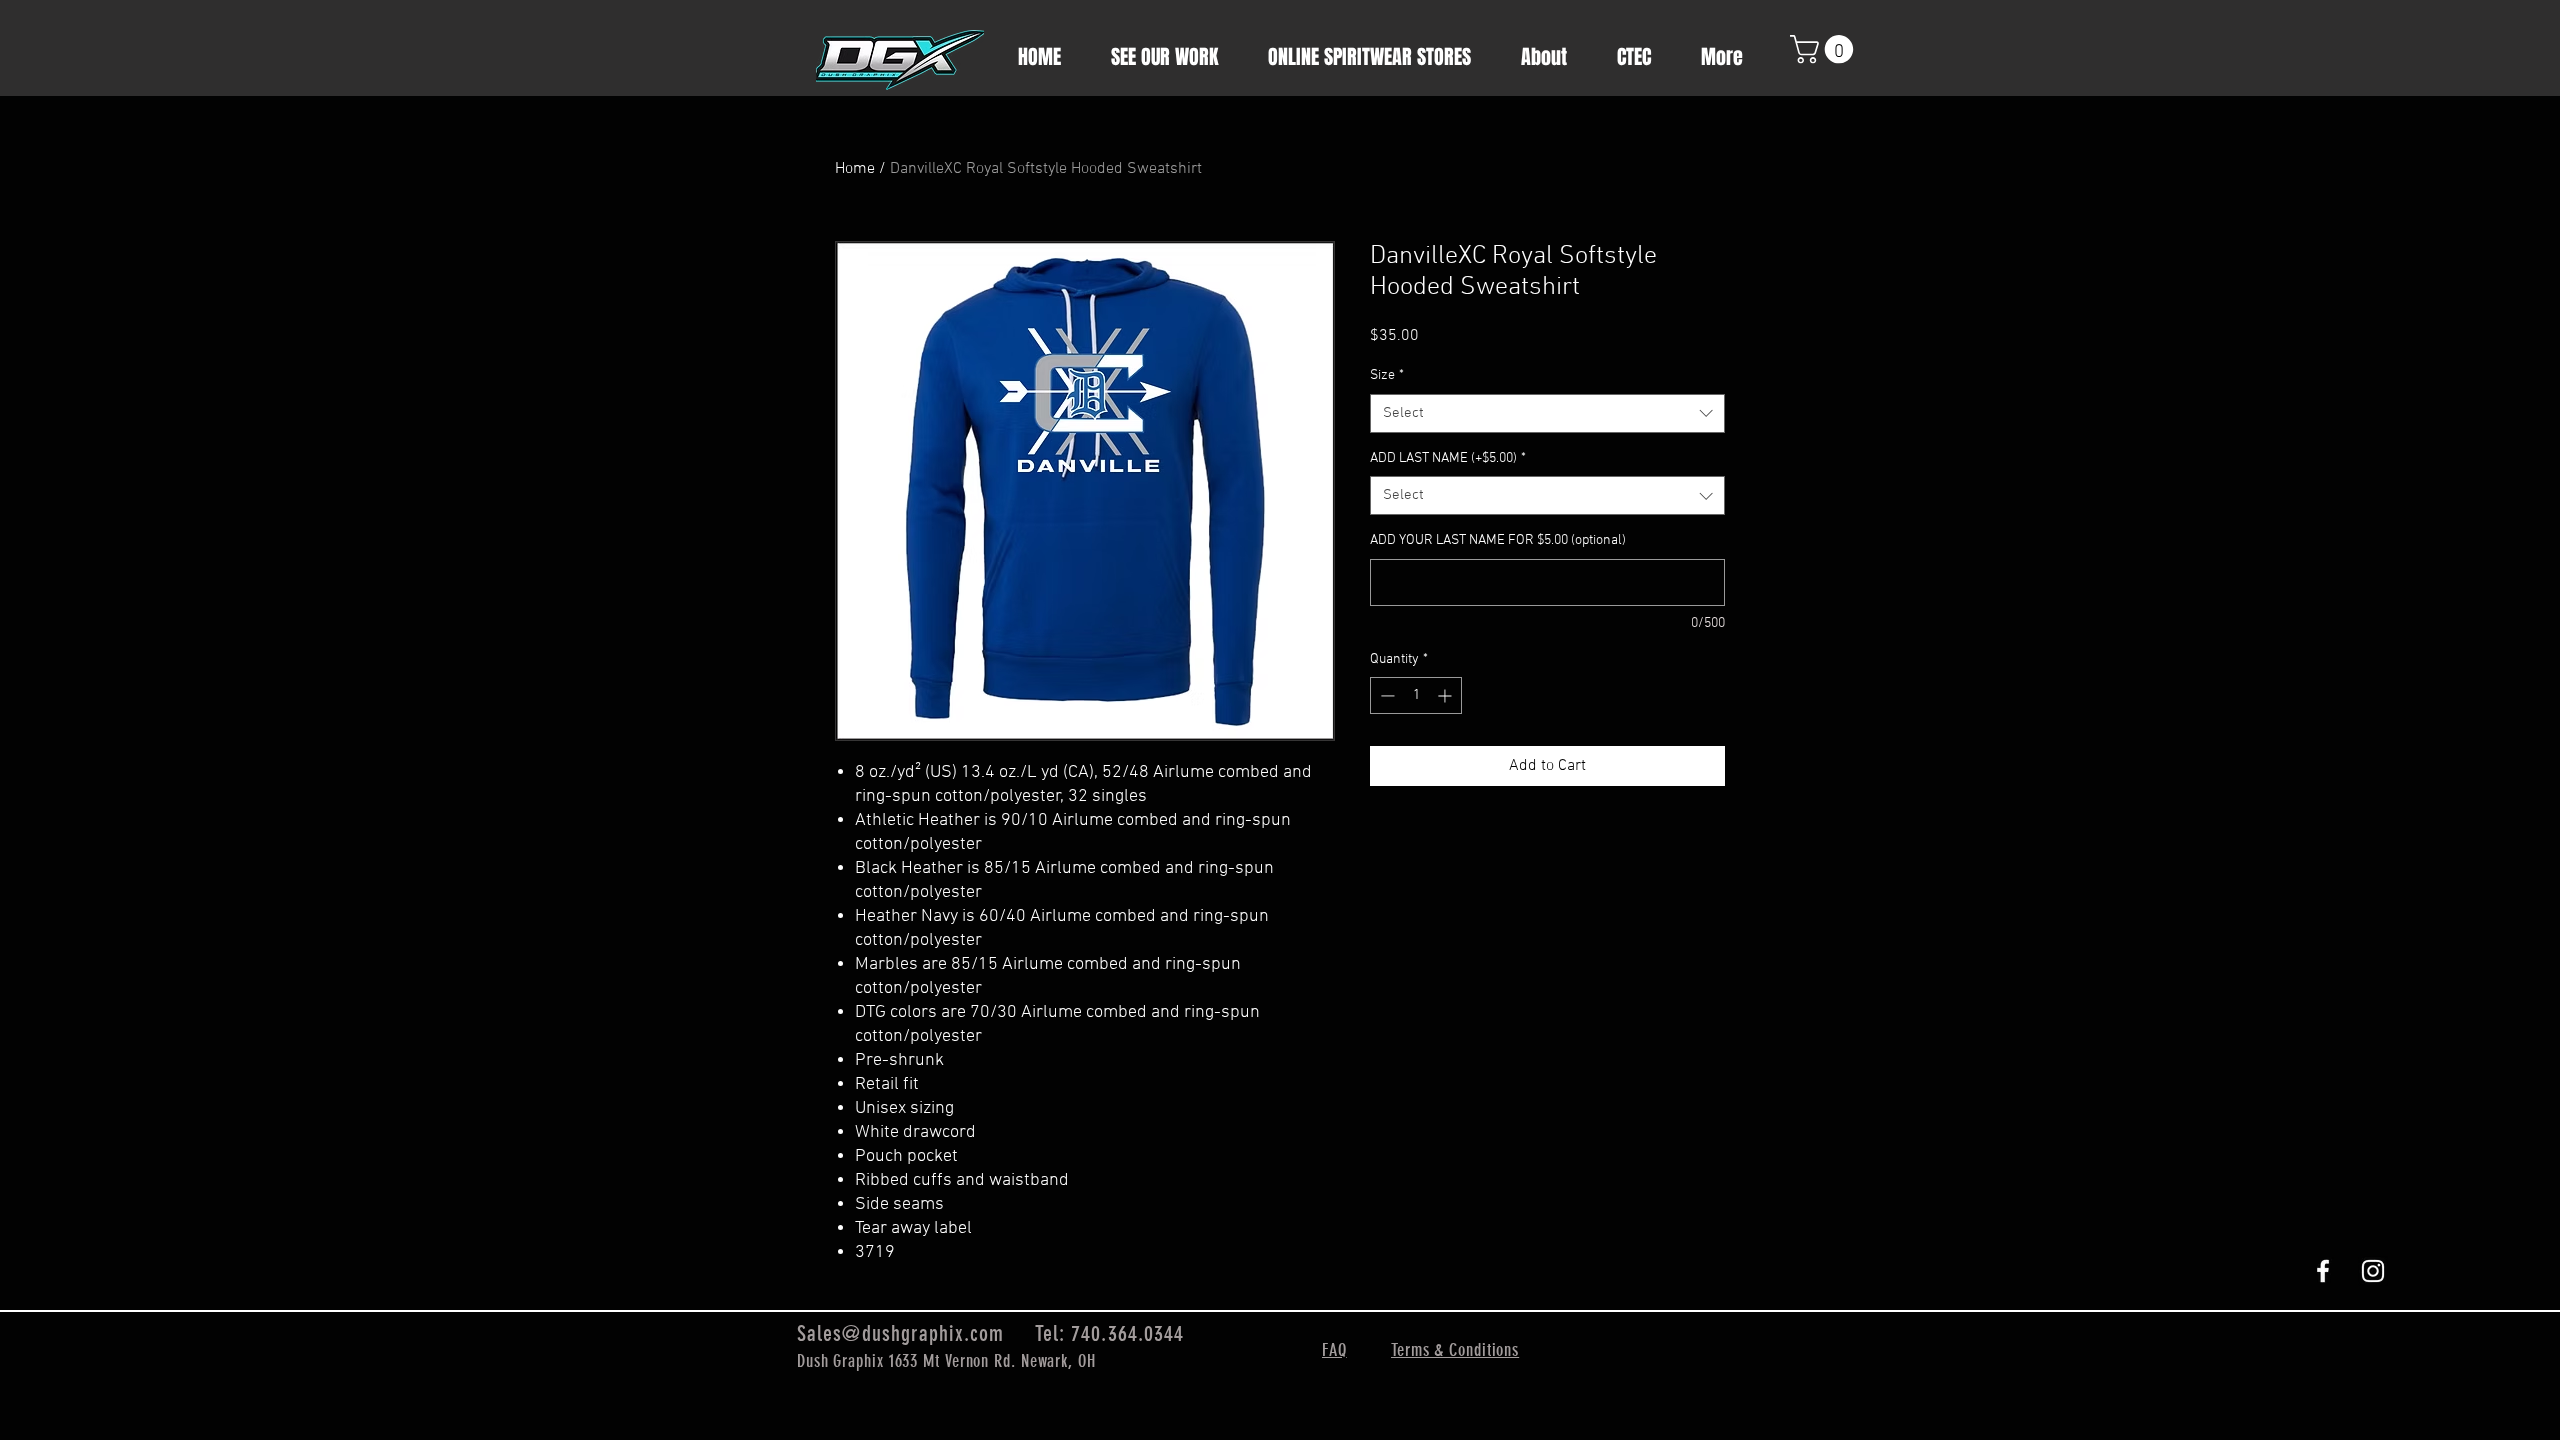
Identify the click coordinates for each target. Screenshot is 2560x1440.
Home (855, 169)
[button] (1825, 49)
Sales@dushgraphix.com (900, 1333)
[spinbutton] (1416, 695)
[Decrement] (1385, 695)
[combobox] (1547, 413)
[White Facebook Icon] (2323, 1271)
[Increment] (1446, 695)
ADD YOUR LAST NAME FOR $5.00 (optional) (1498, 540)
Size (1387, 375)
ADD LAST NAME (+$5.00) (1448, 458)
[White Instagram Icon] (2373, 1271)
